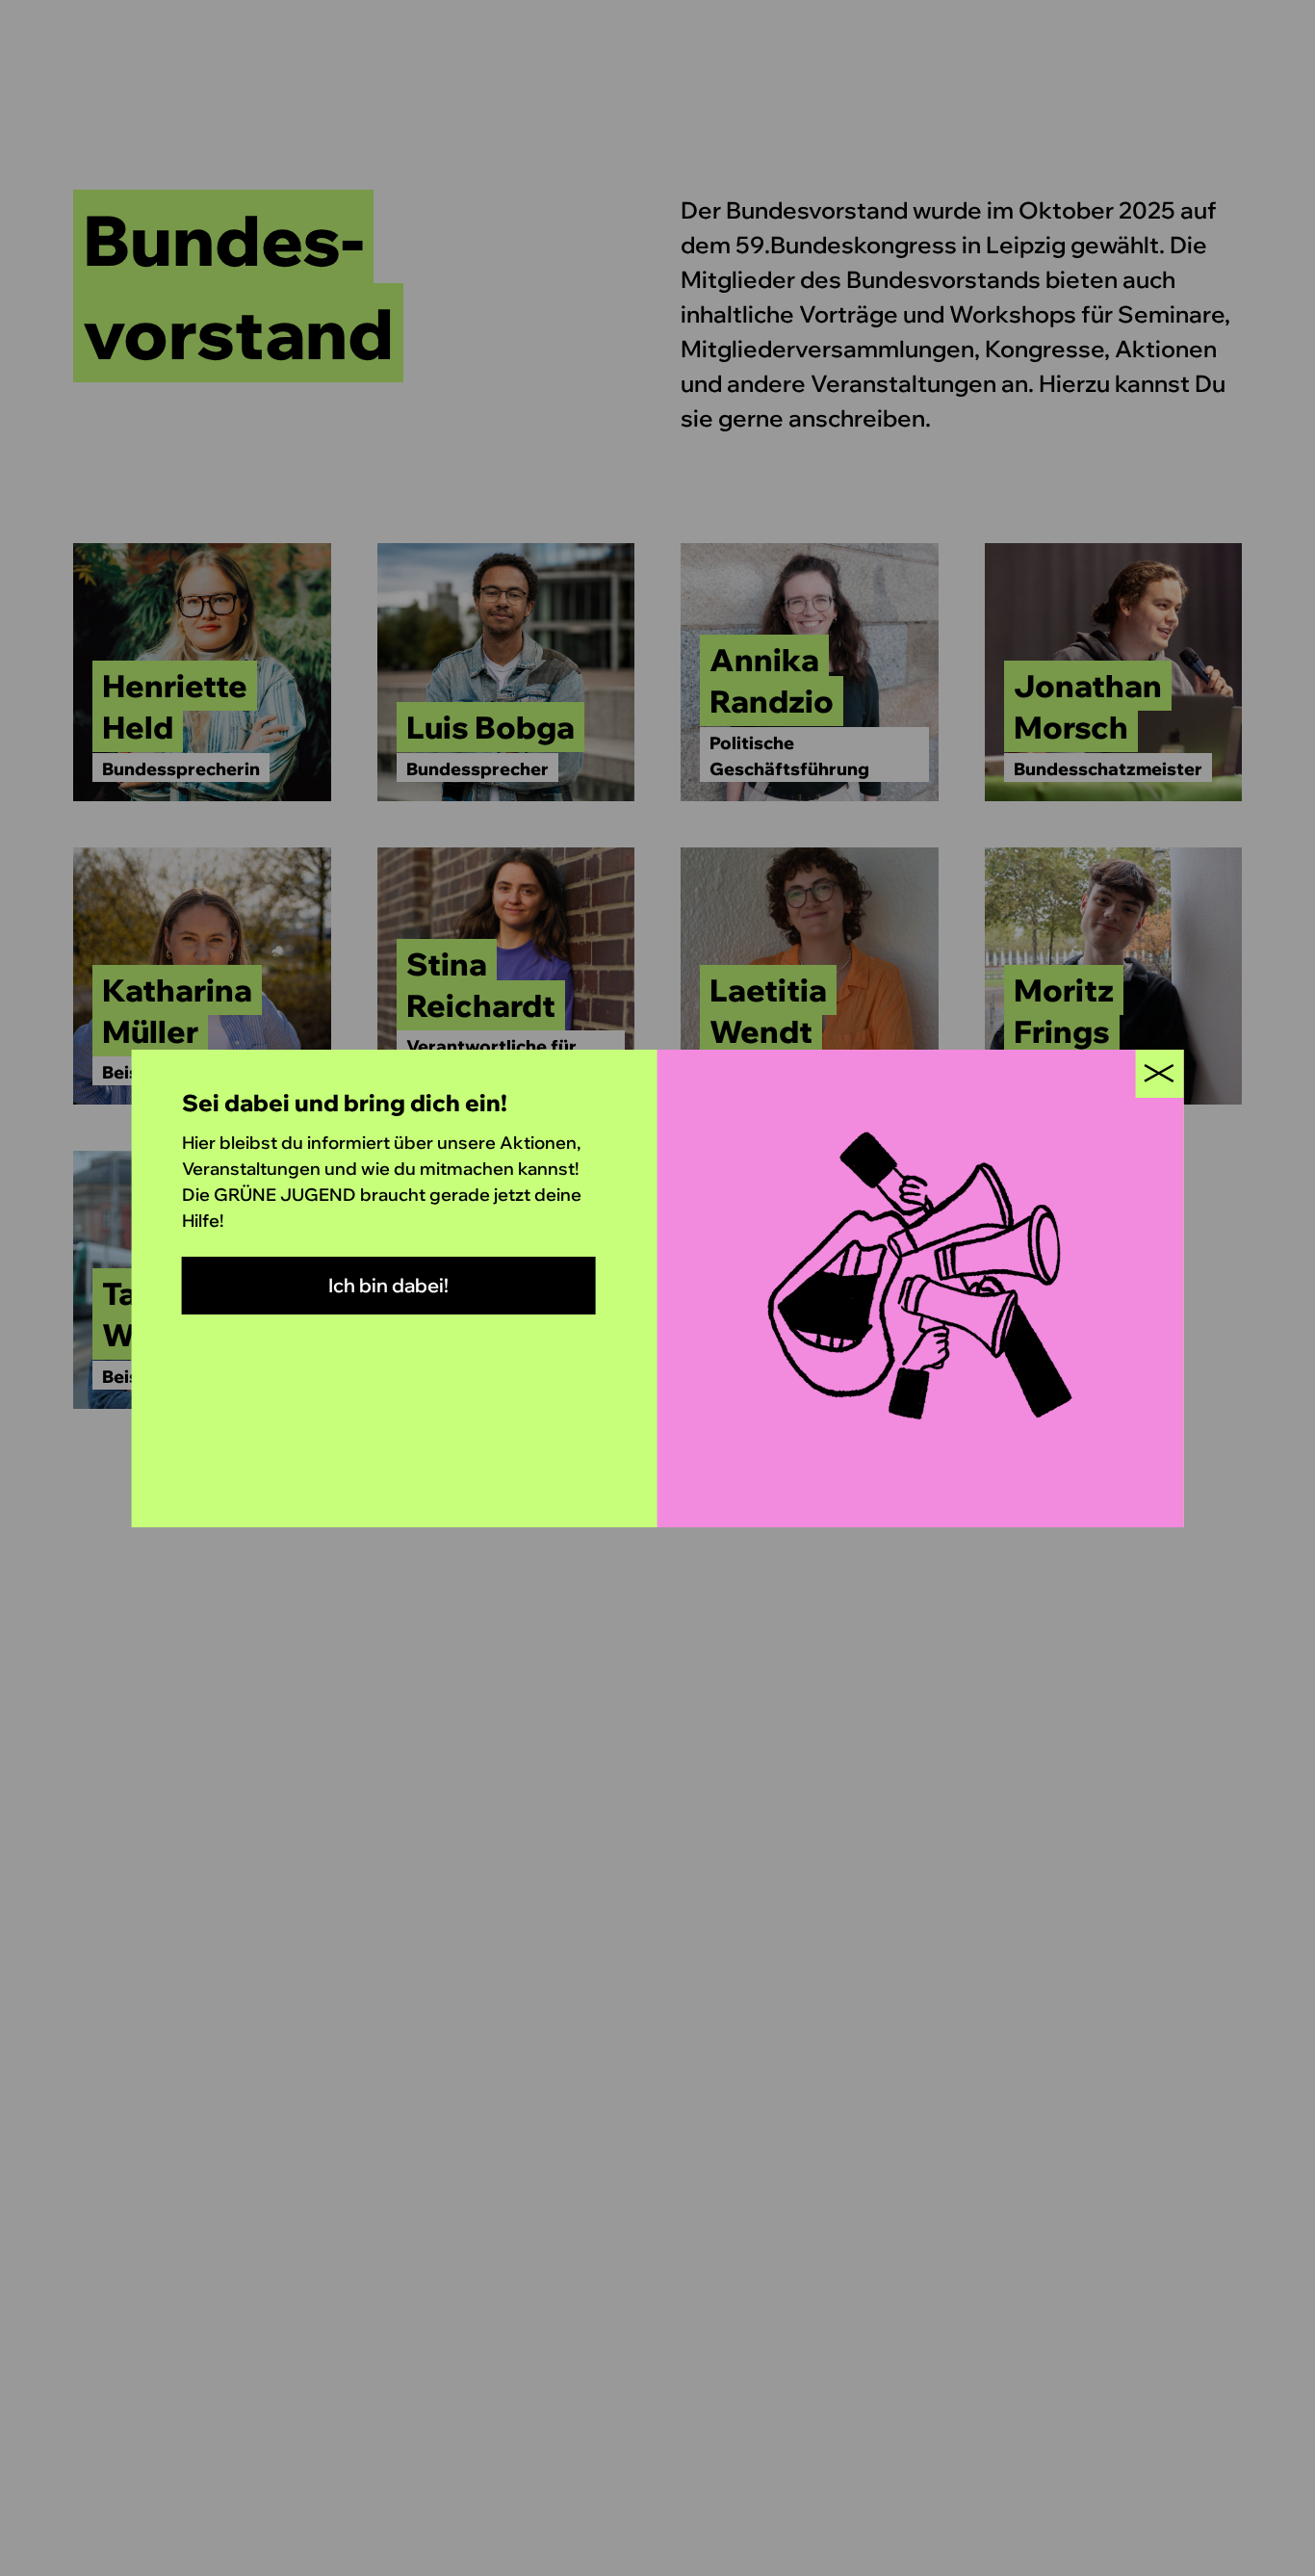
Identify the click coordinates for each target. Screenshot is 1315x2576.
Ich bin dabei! (388, 1285)
